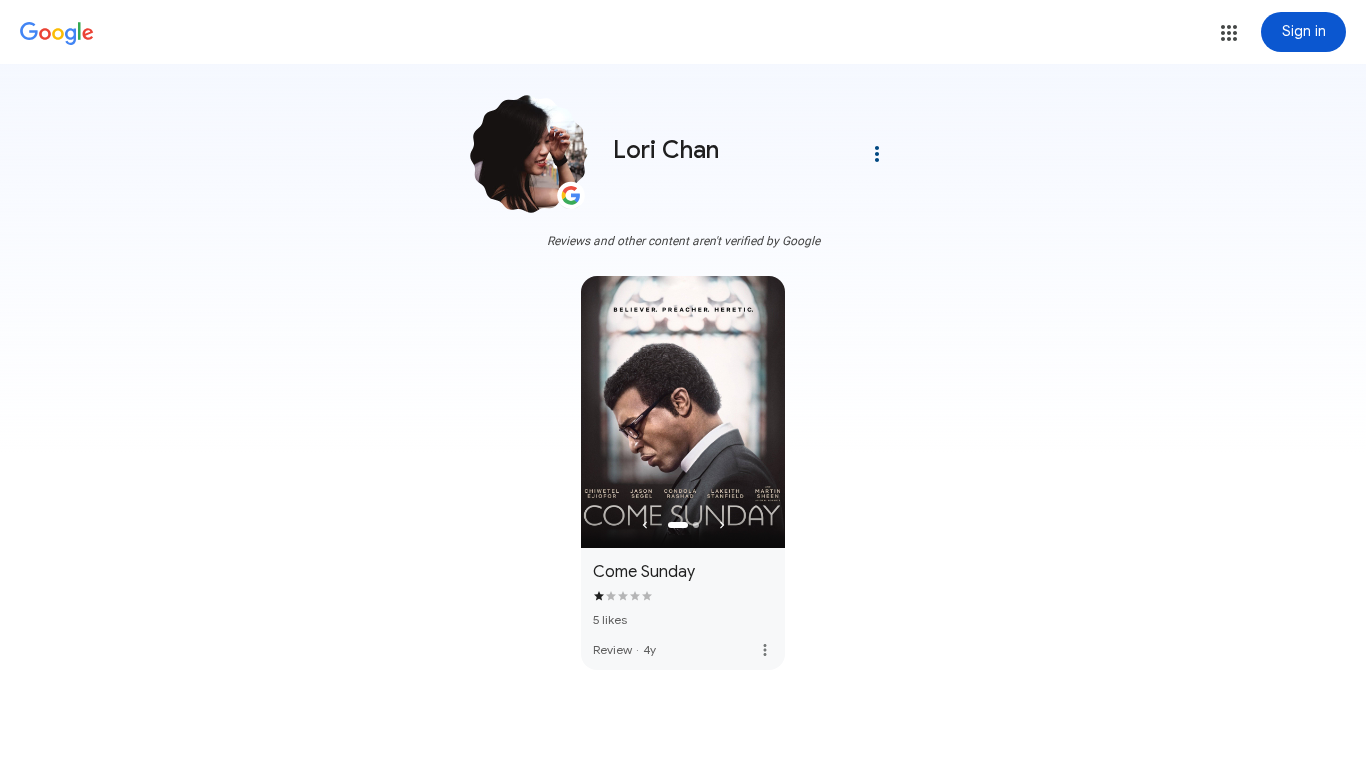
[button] (1229, 33)
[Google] (57, 34)
